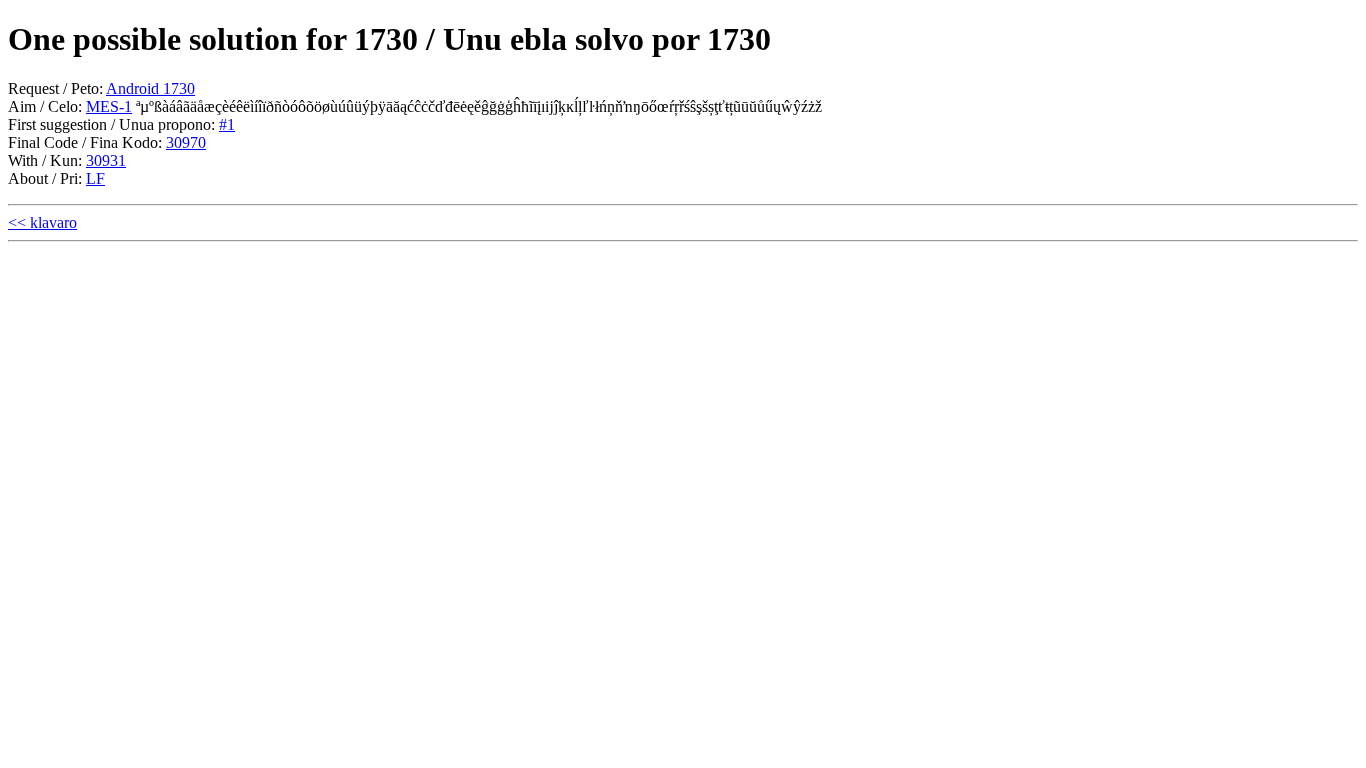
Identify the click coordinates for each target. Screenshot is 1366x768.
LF (95, 178)
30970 (186, 142)
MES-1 (109, 106)
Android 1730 (150, 88)
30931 (106, 160)
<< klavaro (42, 222)
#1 (227, 124)
